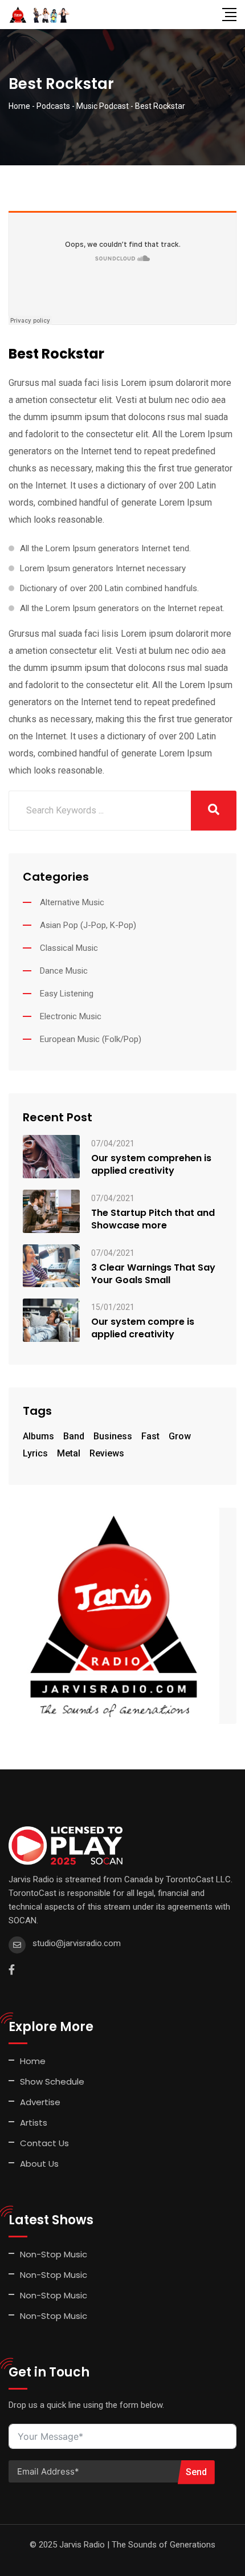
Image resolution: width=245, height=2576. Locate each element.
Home (33, 2061)
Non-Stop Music (54, 2254)
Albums (38, 1436)
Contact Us (44, 2143)
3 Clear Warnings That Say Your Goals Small (153, 1274)
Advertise (40, 2102)
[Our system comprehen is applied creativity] (51, 1156)
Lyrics (35, 1453)
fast (150, 1436)
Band (74, 1436)
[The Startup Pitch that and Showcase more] (51, 1210)
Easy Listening (67, 994)
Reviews (107, 1453)
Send (196, 2472)
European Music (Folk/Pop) (91, 1039)
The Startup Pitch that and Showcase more (153, 1219)
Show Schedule (52, 2081)
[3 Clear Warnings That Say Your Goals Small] (51, 1265)
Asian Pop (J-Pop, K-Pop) (88, 925)
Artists (34, 2123)
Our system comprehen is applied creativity (151, 1165)
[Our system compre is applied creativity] (51, 1320)
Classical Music (69, 948)
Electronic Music (71, 1016)
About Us (39, 2164)
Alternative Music (72, 902)
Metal (69, 1453)
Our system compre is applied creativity (143, 1328)
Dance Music (64, 971)
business (113, 1436)
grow (180, 1436)
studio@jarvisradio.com (77, 1943)
